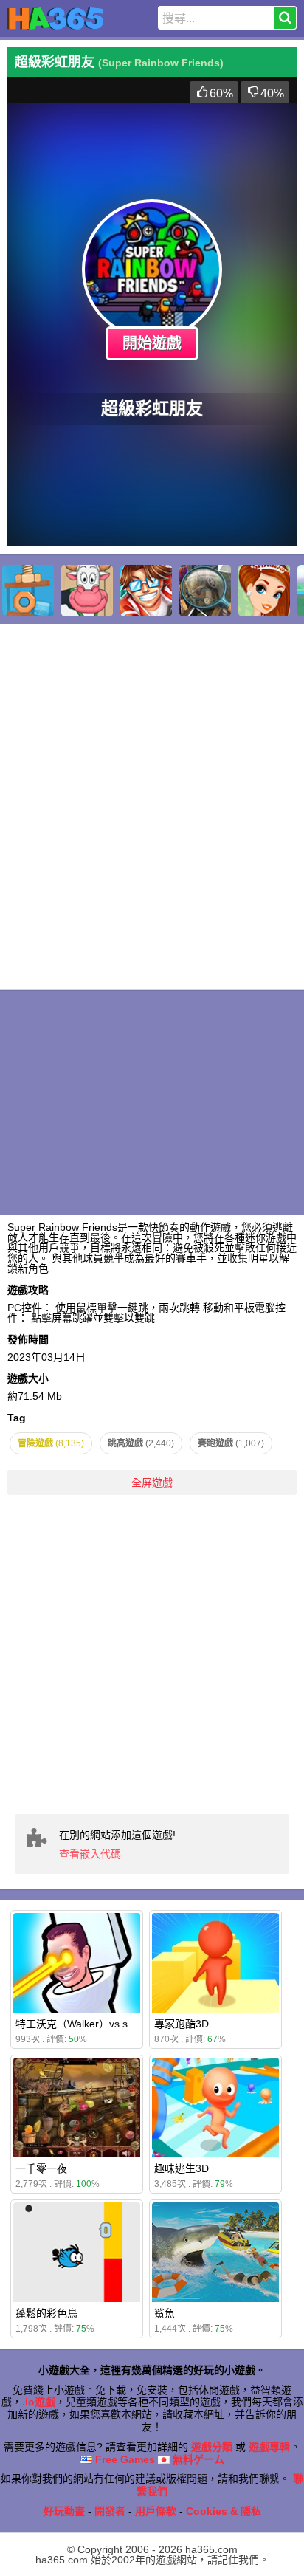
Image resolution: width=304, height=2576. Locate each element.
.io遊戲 (39, 2402)
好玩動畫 (64, 2511)
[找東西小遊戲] (205, 591)
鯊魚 (165, 2313)
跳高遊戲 (141, 1443)
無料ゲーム (197, 2459)
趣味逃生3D (182, 2168)
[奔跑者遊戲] (146, 591)
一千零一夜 (41, 2168)
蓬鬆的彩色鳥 (46, 2313)
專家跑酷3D (182, 2024)
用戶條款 (156, 2511)
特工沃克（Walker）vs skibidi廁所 (94, 2024)
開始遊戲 (152, 343)
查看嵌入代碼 (90, 1854)
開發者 (110, 2511)
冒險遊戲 (51, 1443)
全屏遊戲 (152, 1483)
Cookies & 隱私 (224, 2511)
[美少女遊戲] (264, 591)
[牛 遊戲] (87, 591)
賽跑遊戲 (231, 1443)
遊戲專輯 (269, 2447)
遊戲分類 (212, 2447)
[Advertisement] (152, 1655)
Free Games (124, 2459)
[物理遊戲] (28, 591)
